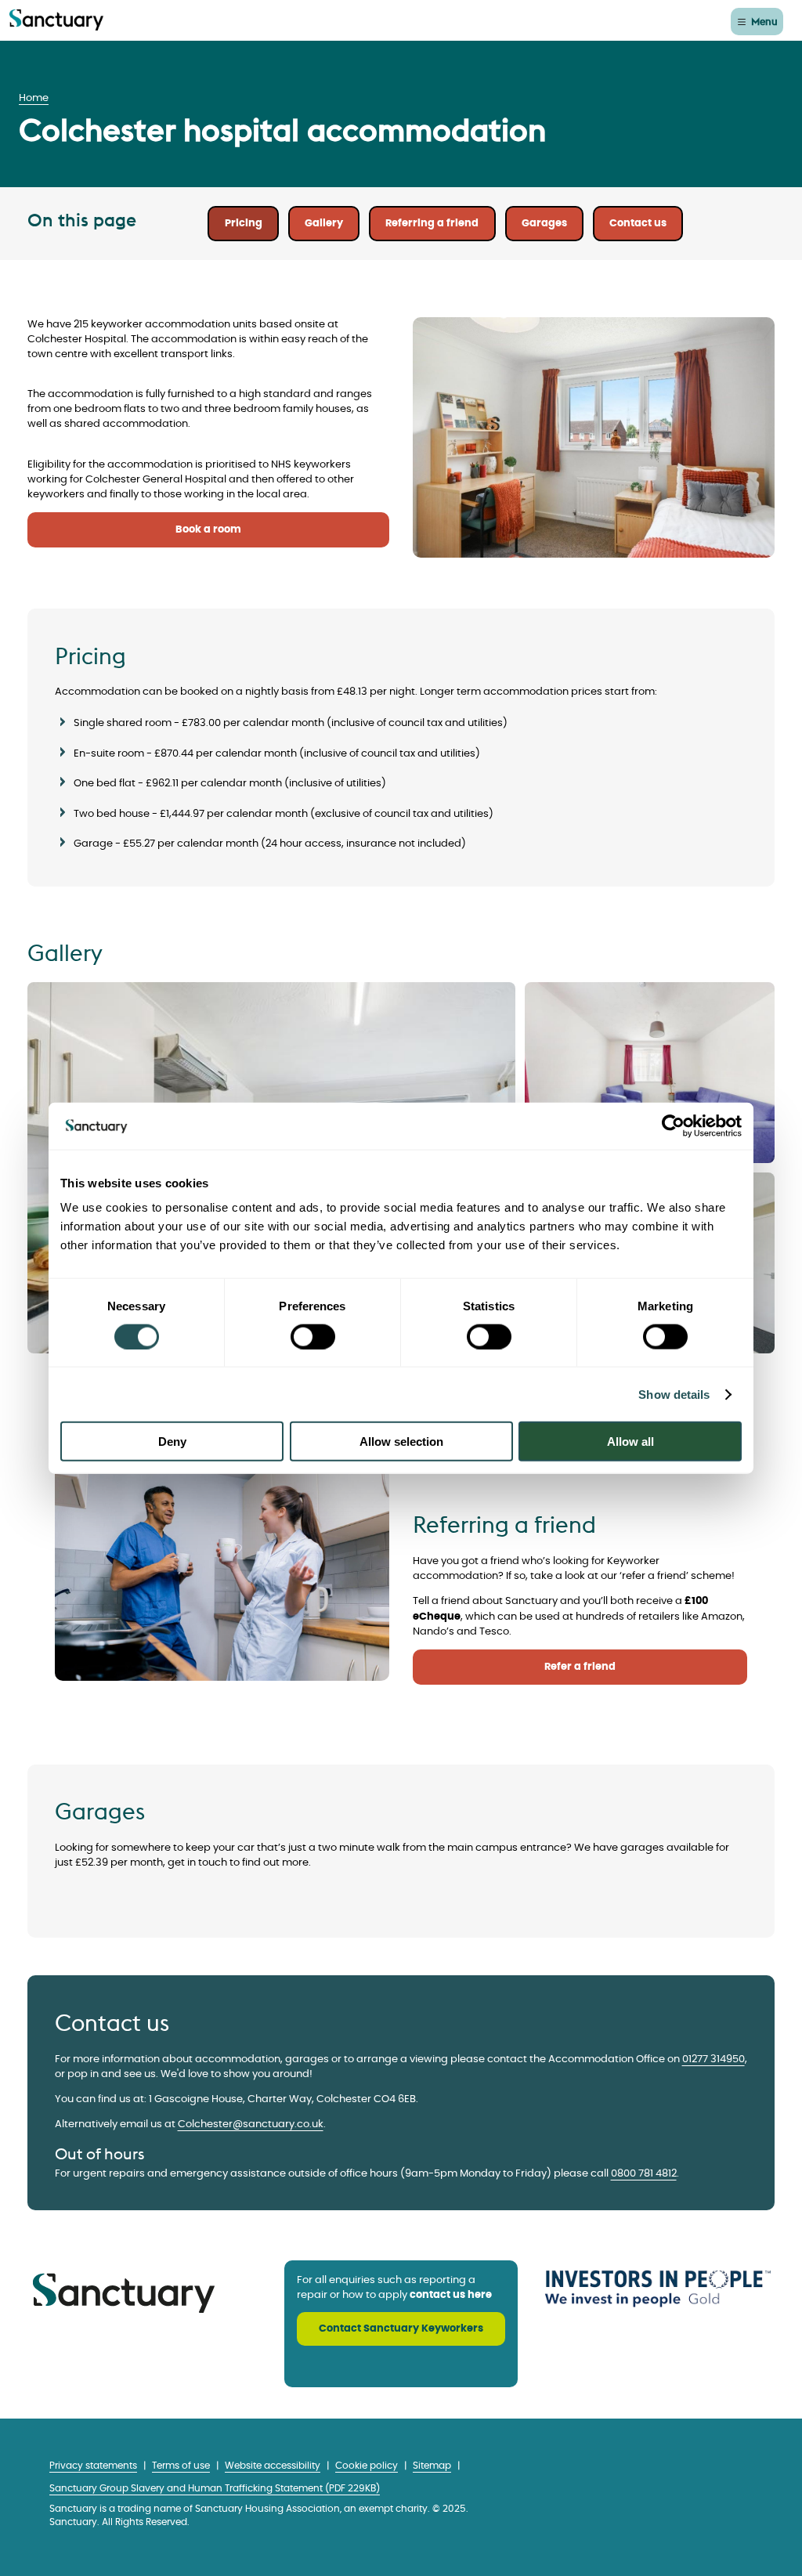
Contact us (638, 224)
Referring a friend (432, 224)
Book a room (208, 530)
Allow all (630, 1442)
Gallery (324, 224)
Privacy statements (93, 2466)
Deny (172, 1442)
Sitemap (432, 2466)
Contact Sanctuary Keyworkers (401, 2329)
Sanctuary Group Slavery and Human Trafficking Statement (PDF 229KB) (215, 2489)
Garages (544, 224)
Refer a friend (580, 1667)
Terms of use (181, 2466)
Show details (674, 1394)
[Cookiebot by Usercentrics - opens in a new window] (673, 1125)
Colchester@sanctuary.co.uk (251, 2124)
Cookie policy (367, 2466)
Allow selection (401, 1442)
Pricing (244, 224)
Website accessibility (273, 2466)
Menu (764, 21)
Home (34, 98)
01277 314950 (713, 2059)
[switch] (313, 1336)
